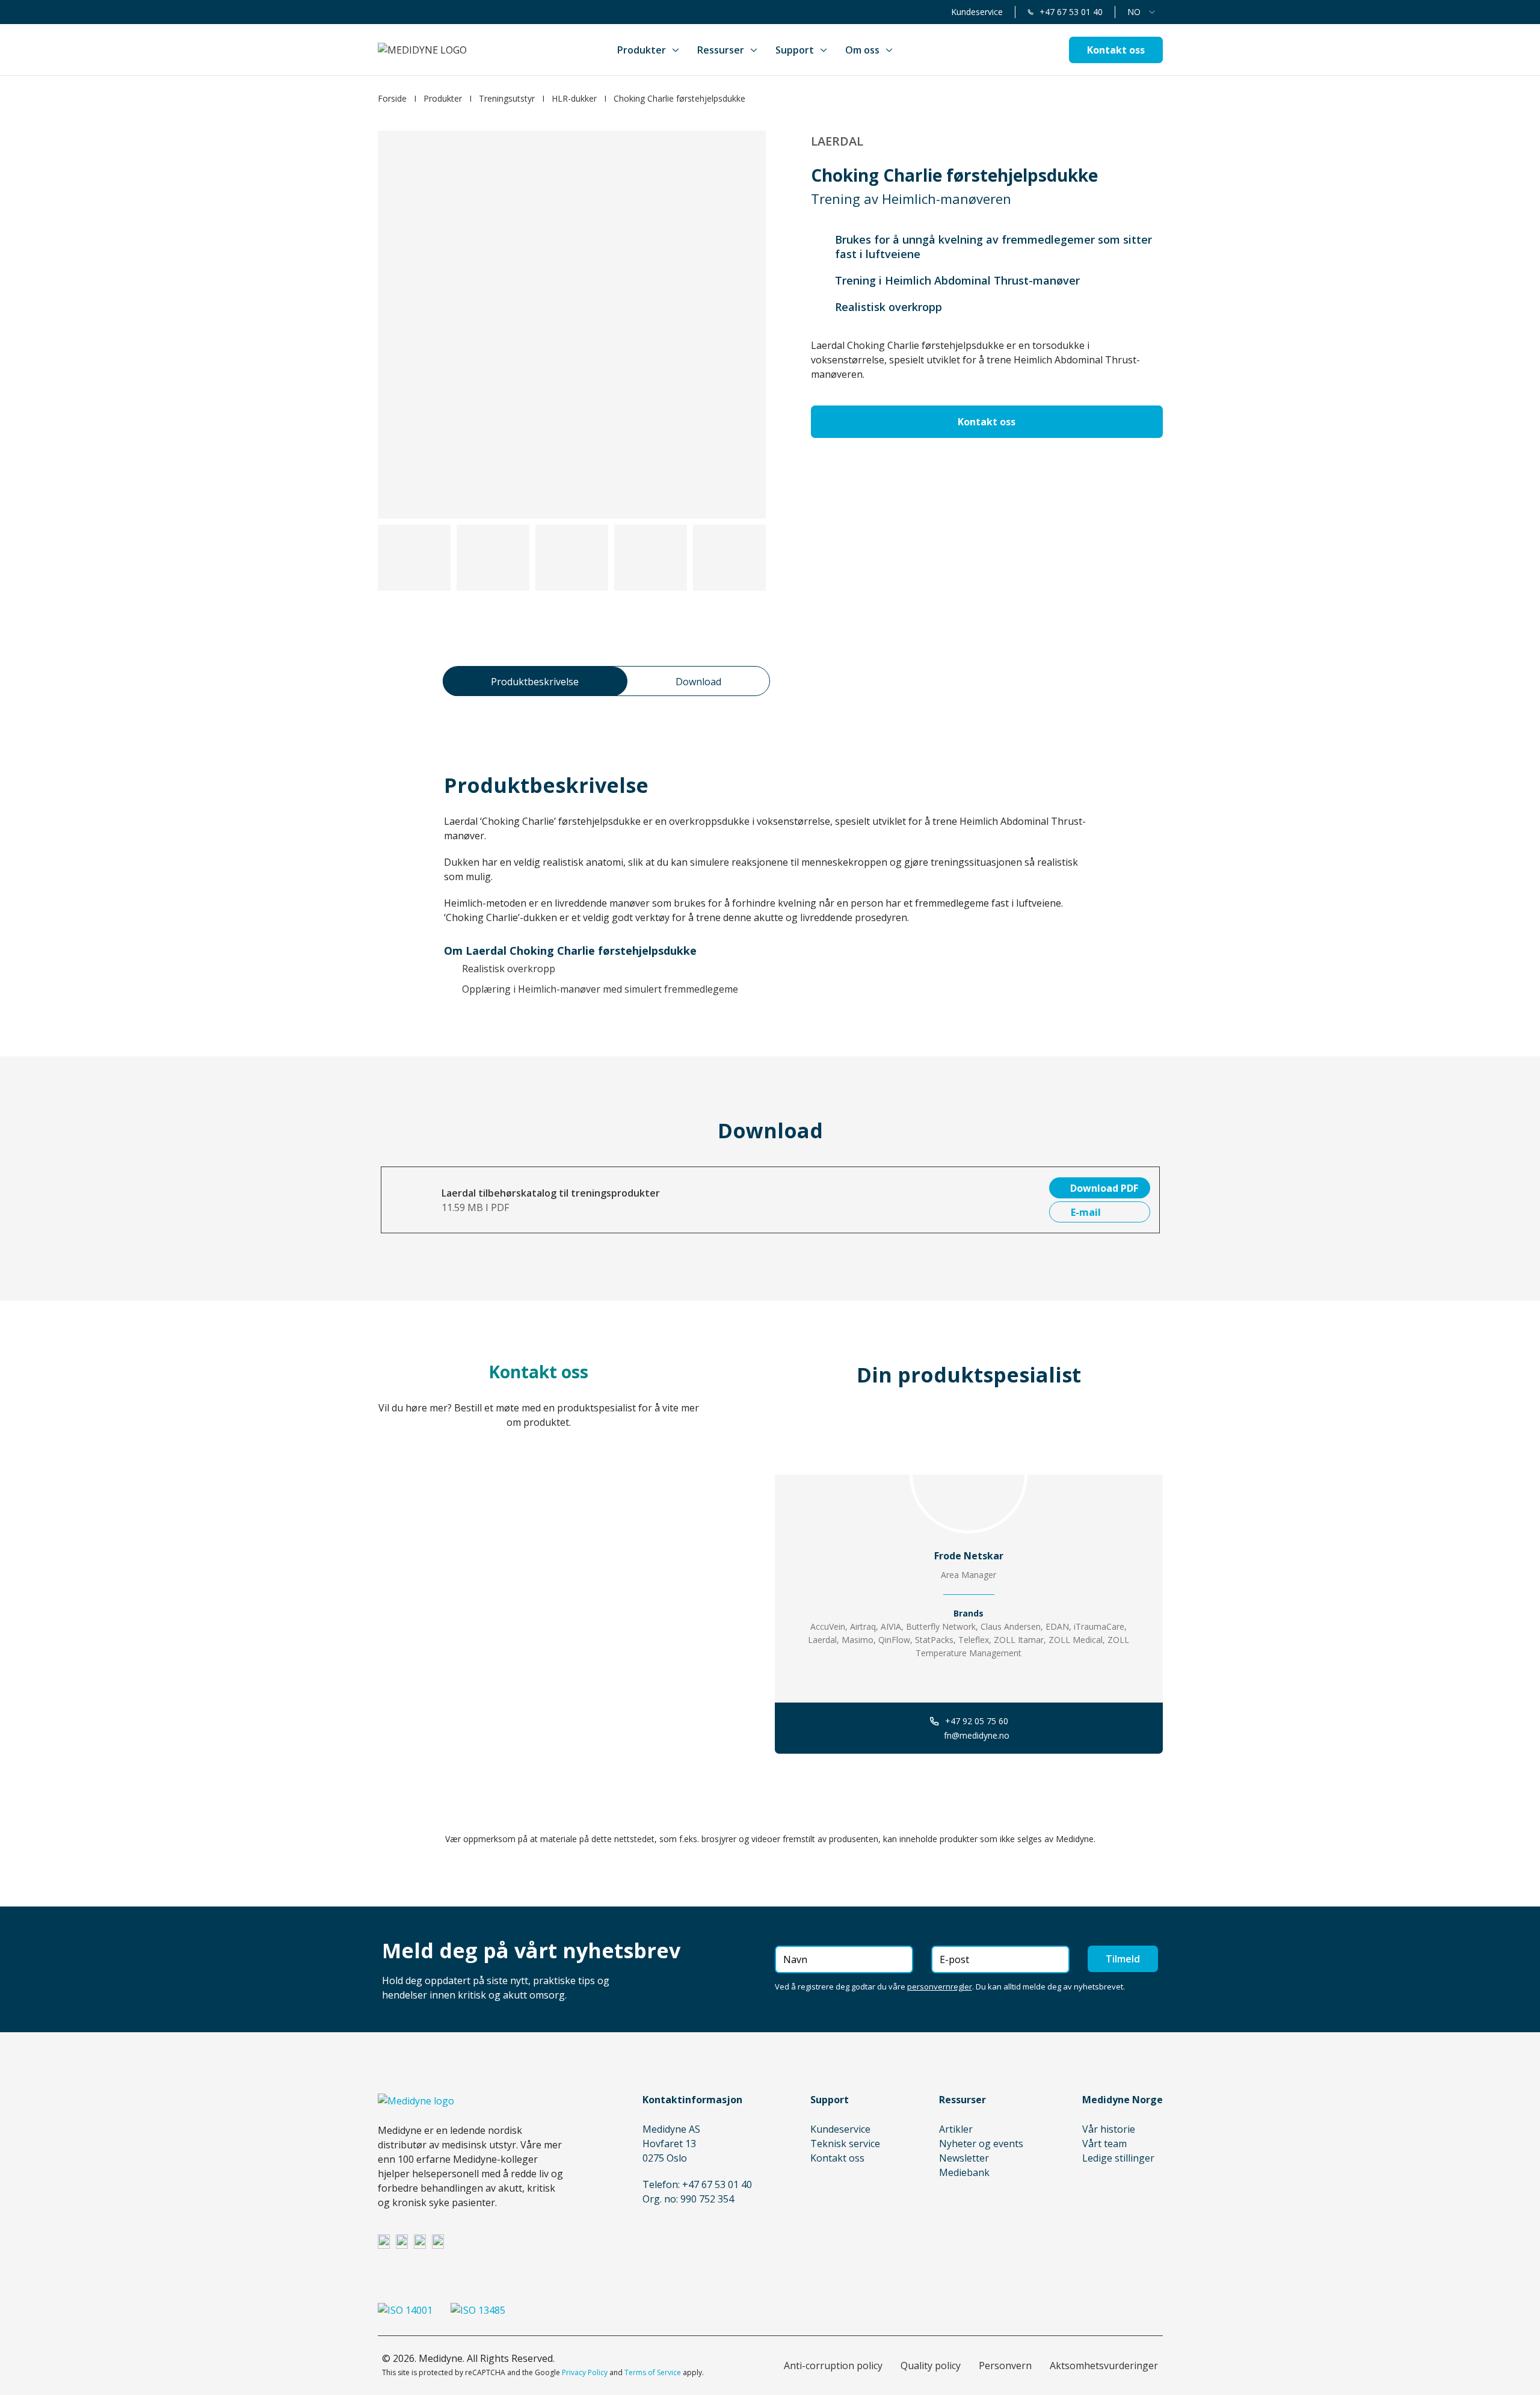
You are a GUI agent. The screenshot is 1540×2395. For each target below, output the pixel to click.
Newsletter (964, 2158)
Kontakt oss (837, 2158)
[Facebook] (420, 2241)
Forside (392, 98)
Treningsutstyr (507, 98)
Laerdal (837, 141)
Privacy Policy (585, 2372)
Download (698, 682)
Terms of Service (653, 2372)
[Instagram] (402, 2241)
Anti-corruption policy (833, 2366)
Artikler (956, 2129)
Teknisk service (845, 2144)
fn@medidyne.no (977, 1735)
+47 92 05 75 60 (977, 1721)
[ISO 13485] (478, 2310)
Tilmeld (1123, 1959)
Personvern (1005, 2366)
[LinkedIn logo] (969, 1677)
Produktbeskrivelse (535, 682)
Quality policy (931, 2366)
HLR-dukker (574, 98)
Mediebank (964, 2172)
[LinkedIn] (384, 2241)
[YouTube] (438, 2241)
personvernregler (940, 1987)
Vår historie (1109, 2129)
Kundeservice (977, 12)
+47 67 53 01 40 (1071, 12)
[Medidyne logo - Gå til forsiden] (422, 50)
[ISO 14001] (405, 2310)
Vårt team (1104, 2144)
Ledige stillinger (1118, 2158)
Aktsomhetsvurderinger (1104, 2366)
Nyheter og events (981, 2144)
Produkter (443, 98)
